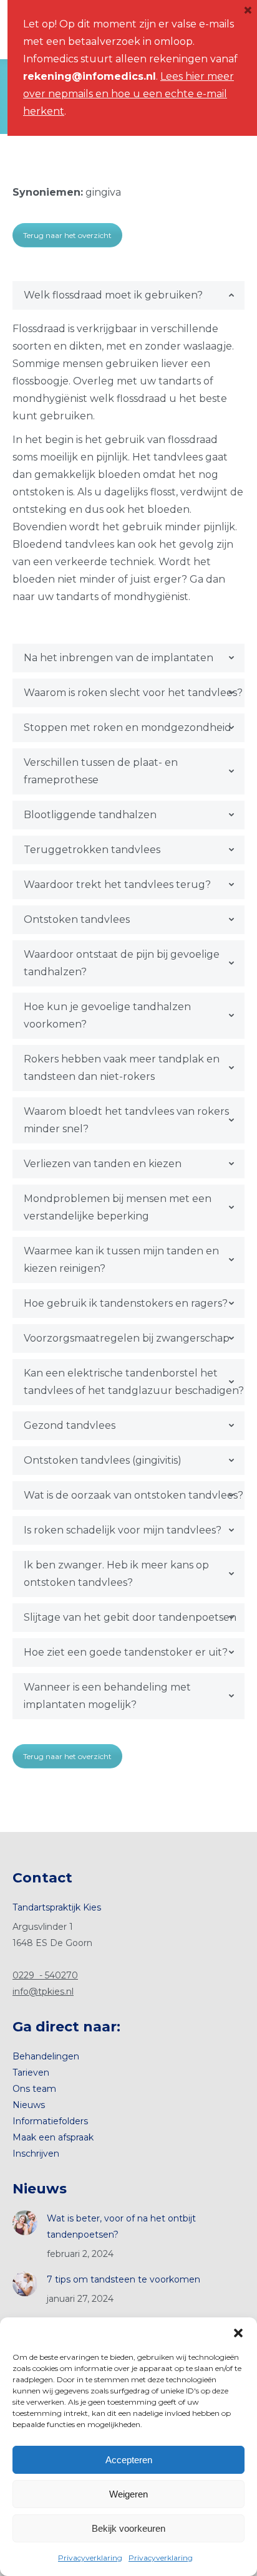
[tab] (128, 295)
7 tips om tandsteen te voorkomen (124, 2279)
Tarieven (31, 2073)
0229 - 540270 (45, 1975)
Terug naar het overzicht (67, 235)
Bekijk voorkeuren (128, 2528)
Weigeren (128, 2494)
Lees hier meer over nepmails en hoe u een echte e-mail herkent (128, 94)
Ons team (34, 2089)
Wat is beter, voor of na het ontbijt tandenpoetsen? (121, 2226)
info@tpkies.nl (43, 1992)
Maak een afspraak (53, 2137)
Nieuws (29, 2105)
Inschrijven (36, 2154)
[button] (238, 2333)
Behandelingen (46, 2056)
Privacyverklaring (90, 2558)
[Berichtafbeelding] (25, 2223)
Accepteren (129, 2460)
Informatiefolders (50, 2121)
